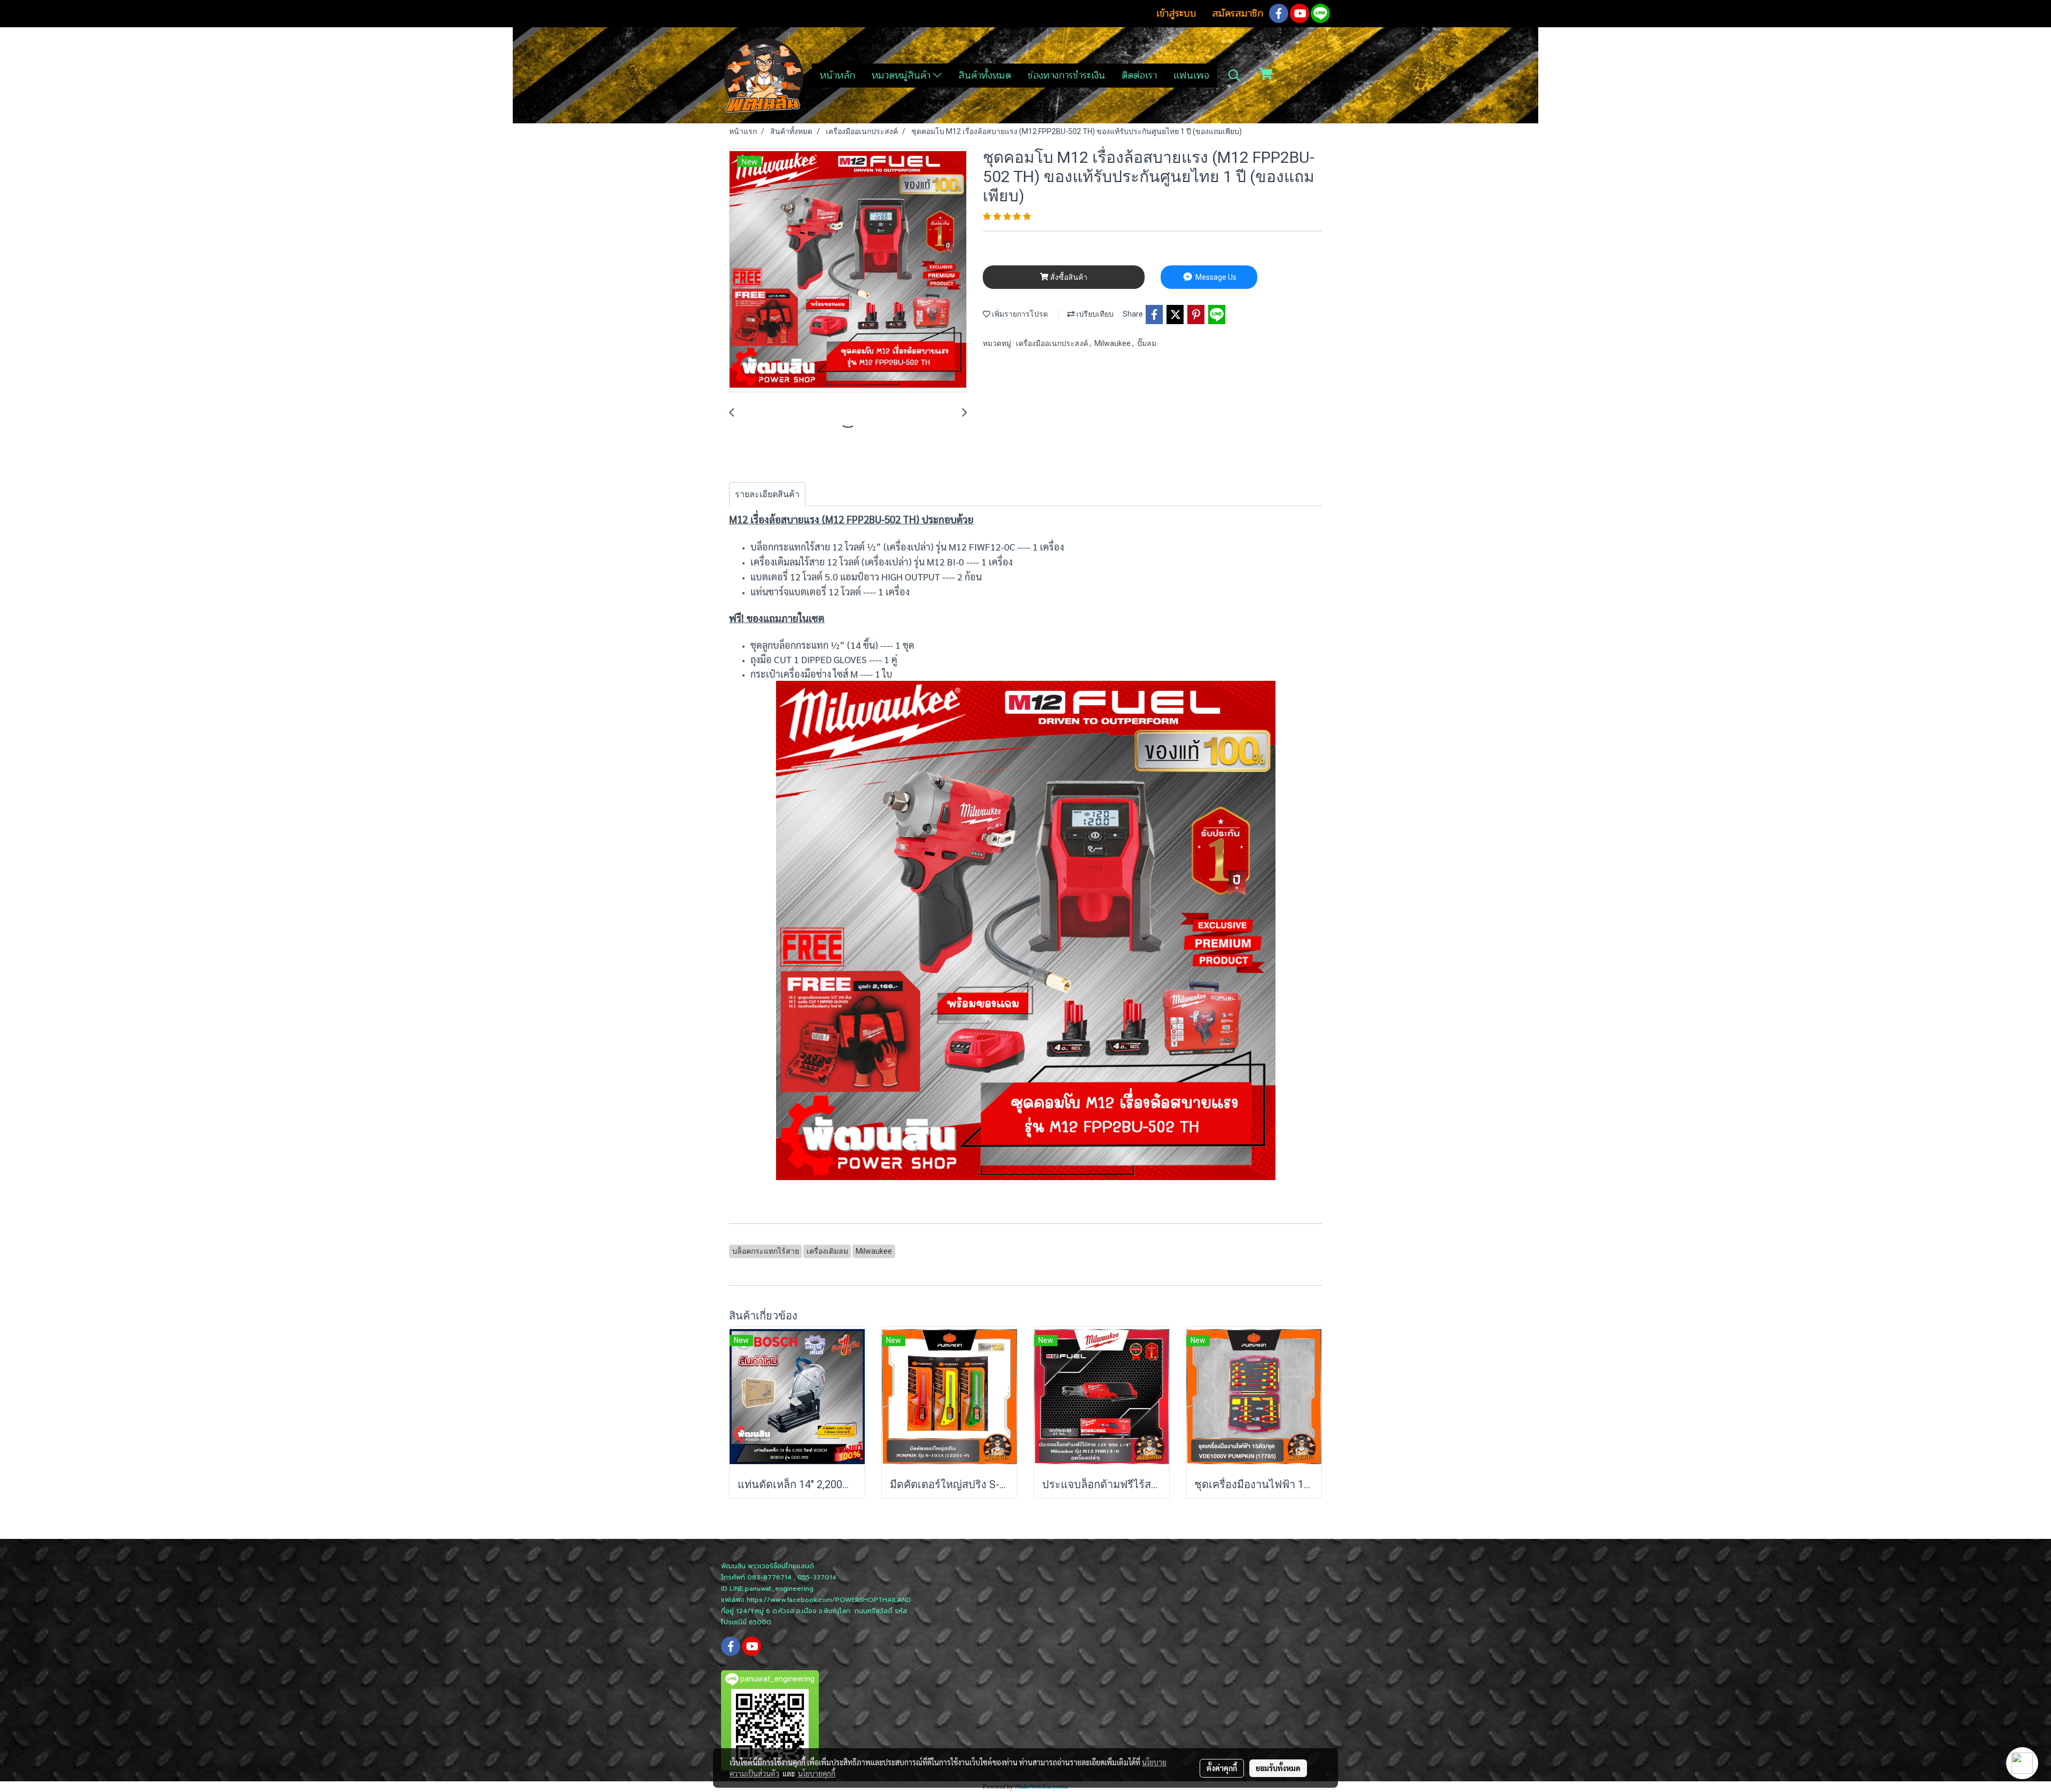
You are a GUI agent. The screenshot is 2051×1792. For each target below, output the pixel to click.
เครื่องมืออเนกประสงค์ (1053, 343)
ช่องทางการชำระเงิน (1066, 75)
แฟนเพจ (1191, 75)
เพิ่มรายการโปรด (1019, 314)
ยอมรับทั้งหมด (1278, 1768)
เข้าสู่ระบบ (1176, 13)
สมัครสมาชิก (1238, 13)
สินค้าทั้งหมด (985, 75)
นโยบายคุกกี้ (817, 1773)
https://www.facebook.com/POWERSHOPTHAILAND (829, 1600)
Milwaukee (1113, 343)
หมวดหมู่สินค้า (902, 75)
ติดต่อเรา (1139, 75)
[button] (1234, 75)
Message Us (1215, 277)
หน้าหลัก (837, 75)
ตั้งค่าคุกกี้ (1222, 1768)
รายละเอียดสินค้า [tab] (767, 494)
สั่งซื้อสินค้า (1068, 277)
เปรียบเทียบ (1094, 314)
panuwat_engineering (779, 1589)
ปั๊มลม (1147, 343)
